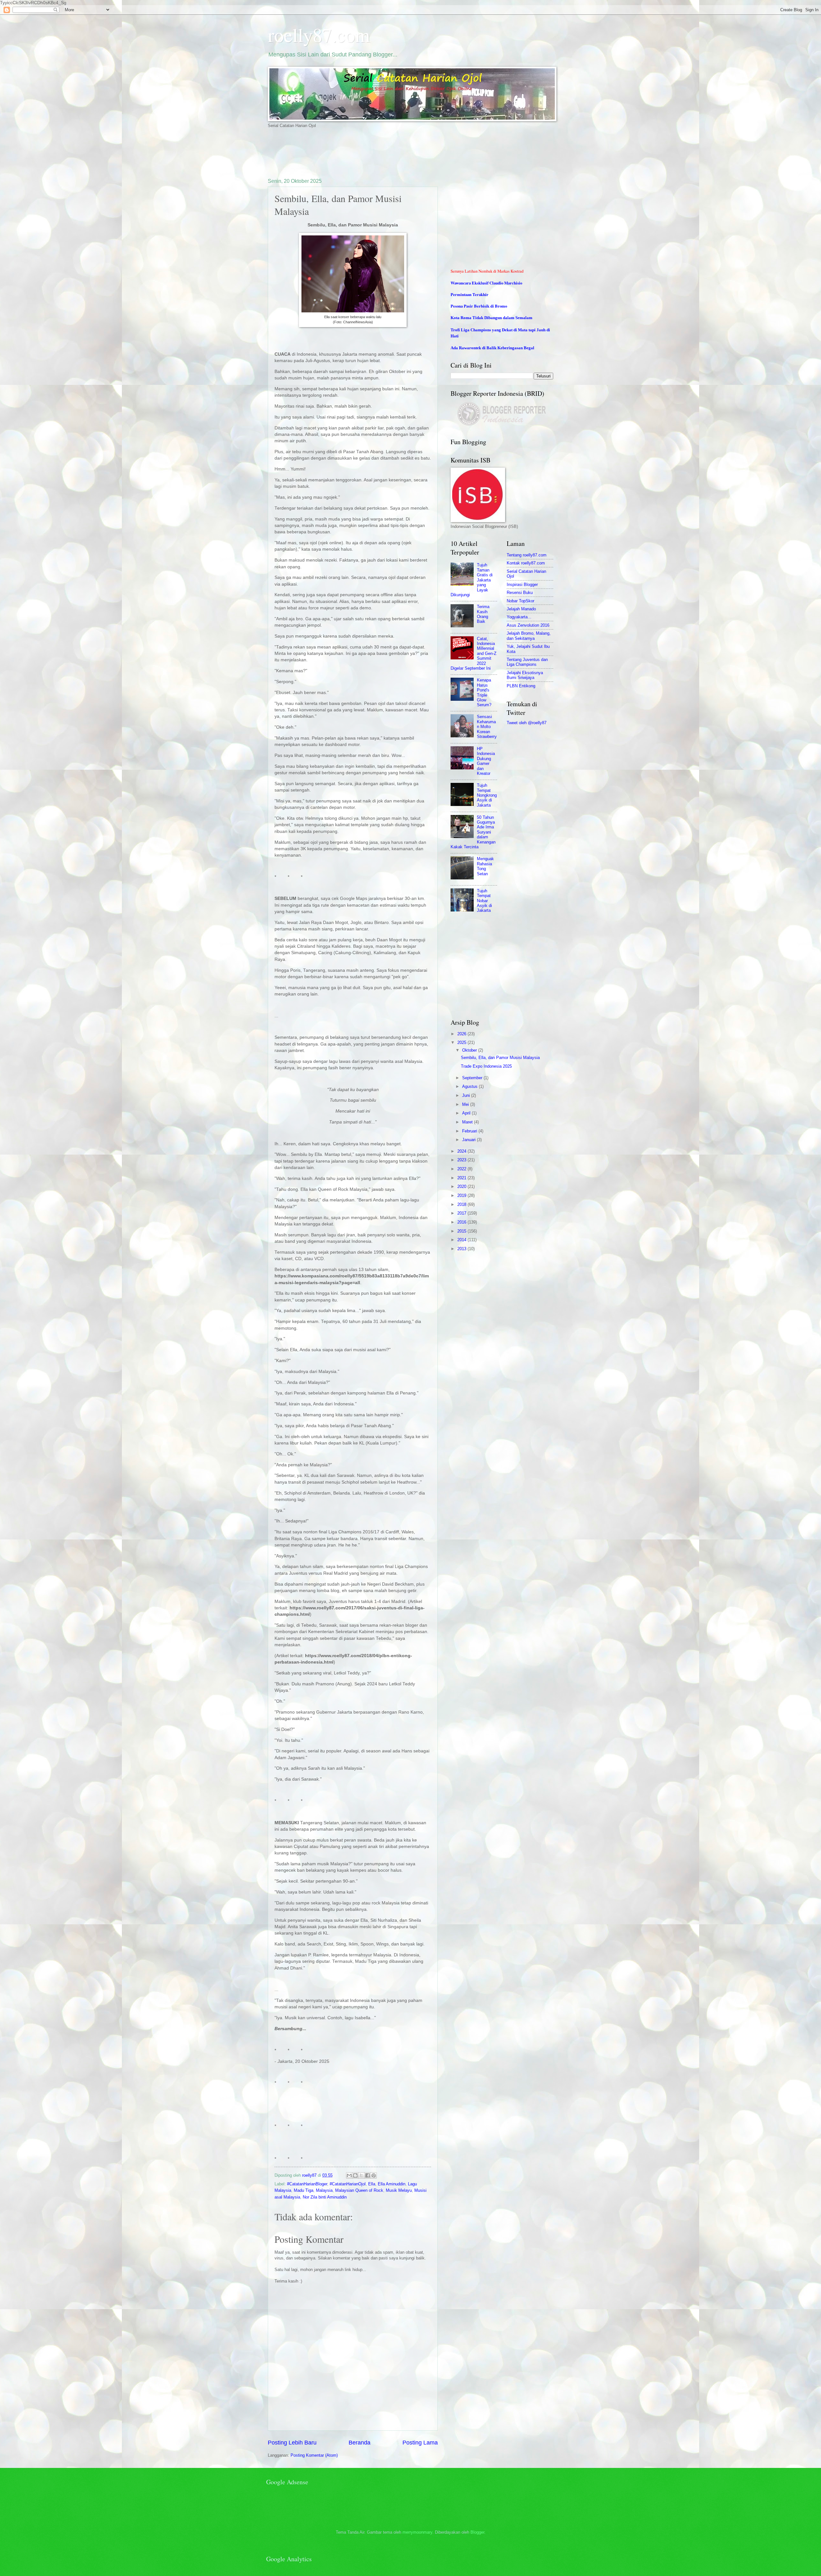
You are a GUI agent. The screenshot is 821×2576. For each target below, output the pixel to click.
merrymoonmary (417, 2532)
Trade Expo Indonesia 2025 (486, 1066)
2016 (462, 1222)
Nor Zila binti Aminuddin (325, 2197)
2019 (462, 1195)
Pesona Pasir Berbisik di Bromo (479, 306)
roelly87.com (319, 35)
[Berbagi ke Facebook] (368, 2175)
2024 (462, 1151)
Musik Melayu (399, 2190)
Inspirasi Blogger (522, 585)
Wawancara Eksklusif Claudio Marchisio (486, 283)
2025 (462, 1042)
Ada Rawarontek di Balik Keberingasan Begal (492, 348)
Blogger (477, 2532)
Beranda (360, 2443)
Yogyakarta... (519, 617)
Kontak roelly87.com (526, 563)
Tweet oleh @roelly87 (527, 723)
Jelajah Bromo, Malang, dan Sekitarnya (529, 636)
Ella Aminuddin (392, 2184)
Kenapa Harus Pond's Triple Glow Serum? (484, 692)
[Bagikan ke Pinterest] (374, 2175)
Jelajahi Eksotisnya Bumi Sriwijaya (525, 675)
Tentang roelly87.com (527, 555)
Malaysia (324, 2190)
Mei (466, 1104)
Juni (467, 1095)
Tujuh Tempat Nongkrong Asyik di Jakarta (487, 795)
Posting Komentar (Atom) (314, 2455)
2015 (462, 1231)
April (467, 1113)
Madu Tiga (304, 2190)
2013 (462, 1249)
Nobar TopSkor (521, 601)
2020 (462, 1186)
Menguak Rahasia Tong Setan (485, 866)
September (473, 1078)
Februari (470, 1131)
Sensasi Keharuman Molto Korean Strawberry (487, 727)
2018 (462, 1204)
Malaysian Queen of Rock (359, 2190)
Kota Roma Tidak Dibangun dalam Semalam (491, 318)
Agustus (470, 1086)
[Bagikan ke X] (361, 2175)
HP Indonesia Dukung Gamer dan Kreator (486, 761)
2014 (462, 1240)
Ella (372, 2184)
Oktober (470, 1050)
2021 (462, 1178)
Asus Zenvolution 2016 (528, 625)
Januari (470, 1140)
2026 (462, 1034)
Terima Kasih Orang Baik (483, 614)
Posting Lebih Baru (292, 2443)
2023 (462, 1160)
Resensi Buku (520, 593)
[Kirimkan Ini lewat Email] (349, 2175)
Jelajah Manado (521, 609)
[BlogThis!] (355, 2175)
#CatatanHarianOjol (348, 2184)
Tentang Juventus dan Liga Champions (527, 662)
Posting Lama (420, 2443)
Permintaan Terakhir (470, 294)
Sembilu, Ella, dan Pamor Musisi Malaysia (500, 1058)
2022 (462, 1169)
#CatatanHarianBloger (307, 2184)
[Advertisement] (385, 153)
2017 (462, 1213)
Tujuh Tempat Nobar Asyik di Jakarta (484, 901)
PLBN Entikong (521, 686)
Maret (468, 1122)
